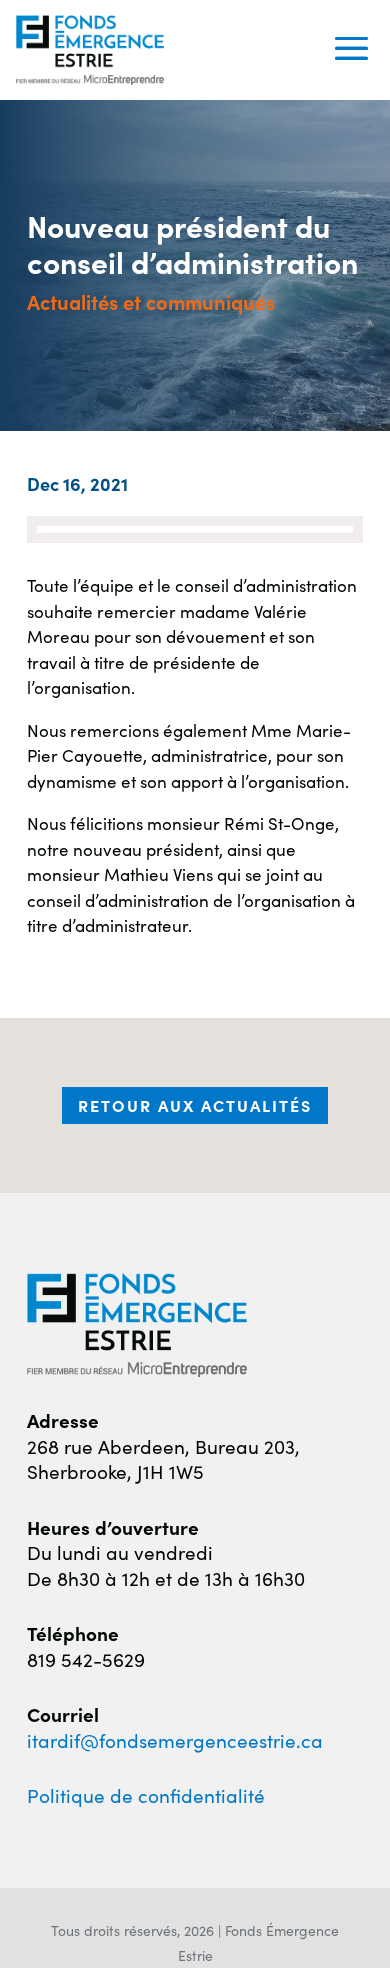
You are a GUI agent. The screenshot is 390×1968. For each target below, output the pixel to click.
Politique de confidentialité (146, 1794)
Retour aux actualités (195, 1105)
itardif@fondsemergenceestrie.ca (175, 1739)
